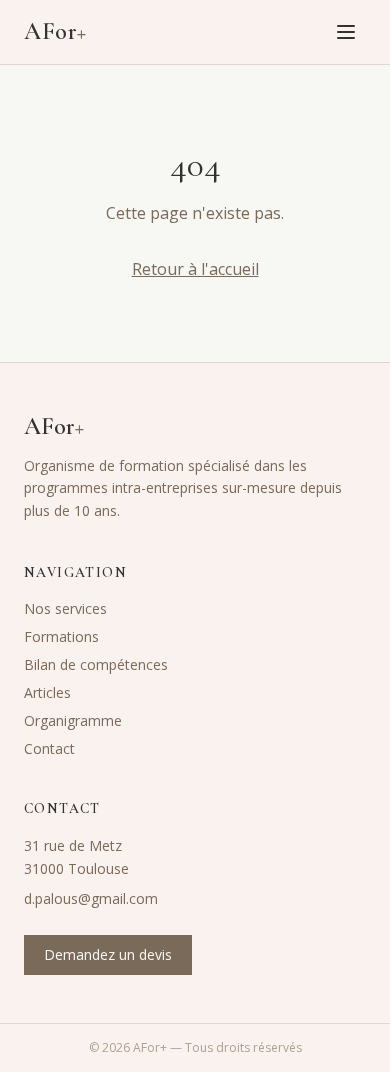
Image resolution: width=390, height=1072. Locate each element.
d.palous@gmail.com (91, 898)
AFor (55, 31)
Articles (47, 692)
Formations (61, 636)
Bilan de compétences (96, 664)
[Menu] (346, 32)
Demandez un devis (108, 954)
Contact (49, 748)
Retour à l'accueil (195, 269)
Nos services (65, 608)
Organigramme (73, 720)
